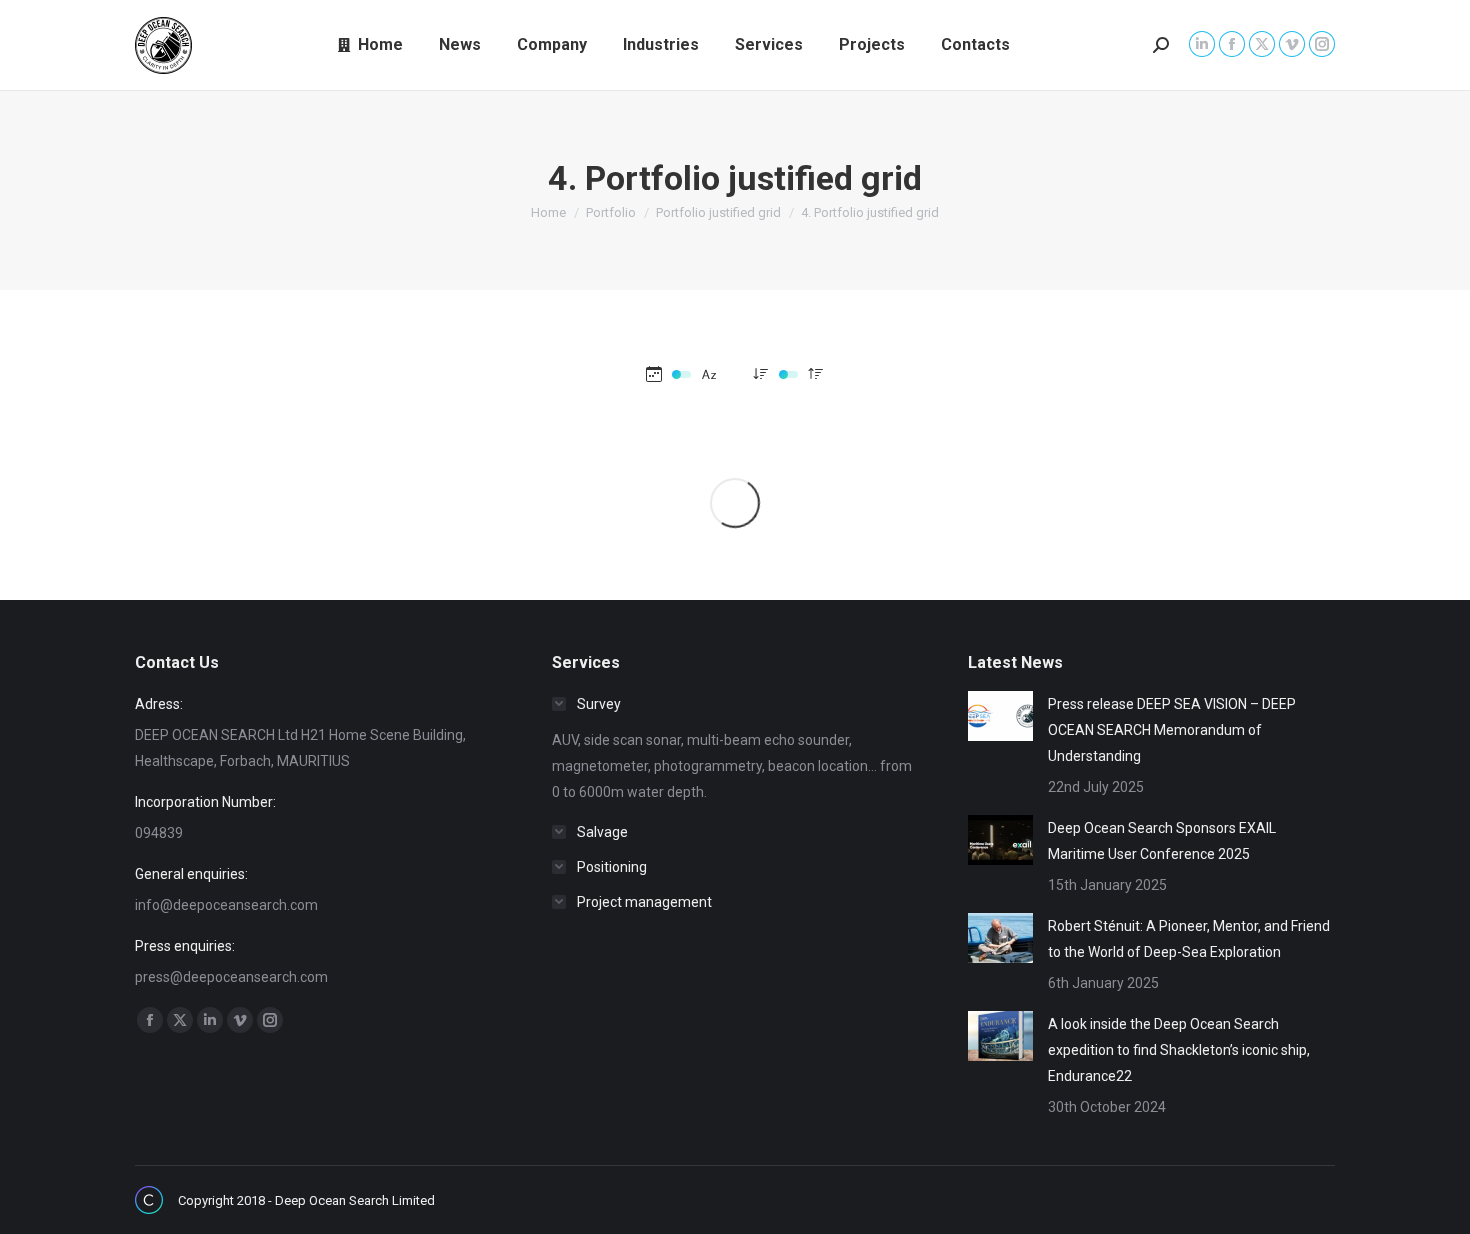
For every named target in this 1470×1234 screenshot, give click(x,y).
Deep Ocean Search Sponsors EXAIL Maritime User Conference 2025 (1162, 841)
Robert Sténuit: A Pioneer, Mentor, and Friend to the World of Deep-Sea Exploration (1189, 939)
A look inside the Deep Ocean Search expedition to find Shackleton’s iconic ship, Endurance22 (1179, 1050)
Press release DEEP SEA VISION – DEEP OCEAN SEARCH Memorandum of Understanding (1172, 730)
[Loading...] (735, 503)
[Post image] (1000, 716)
